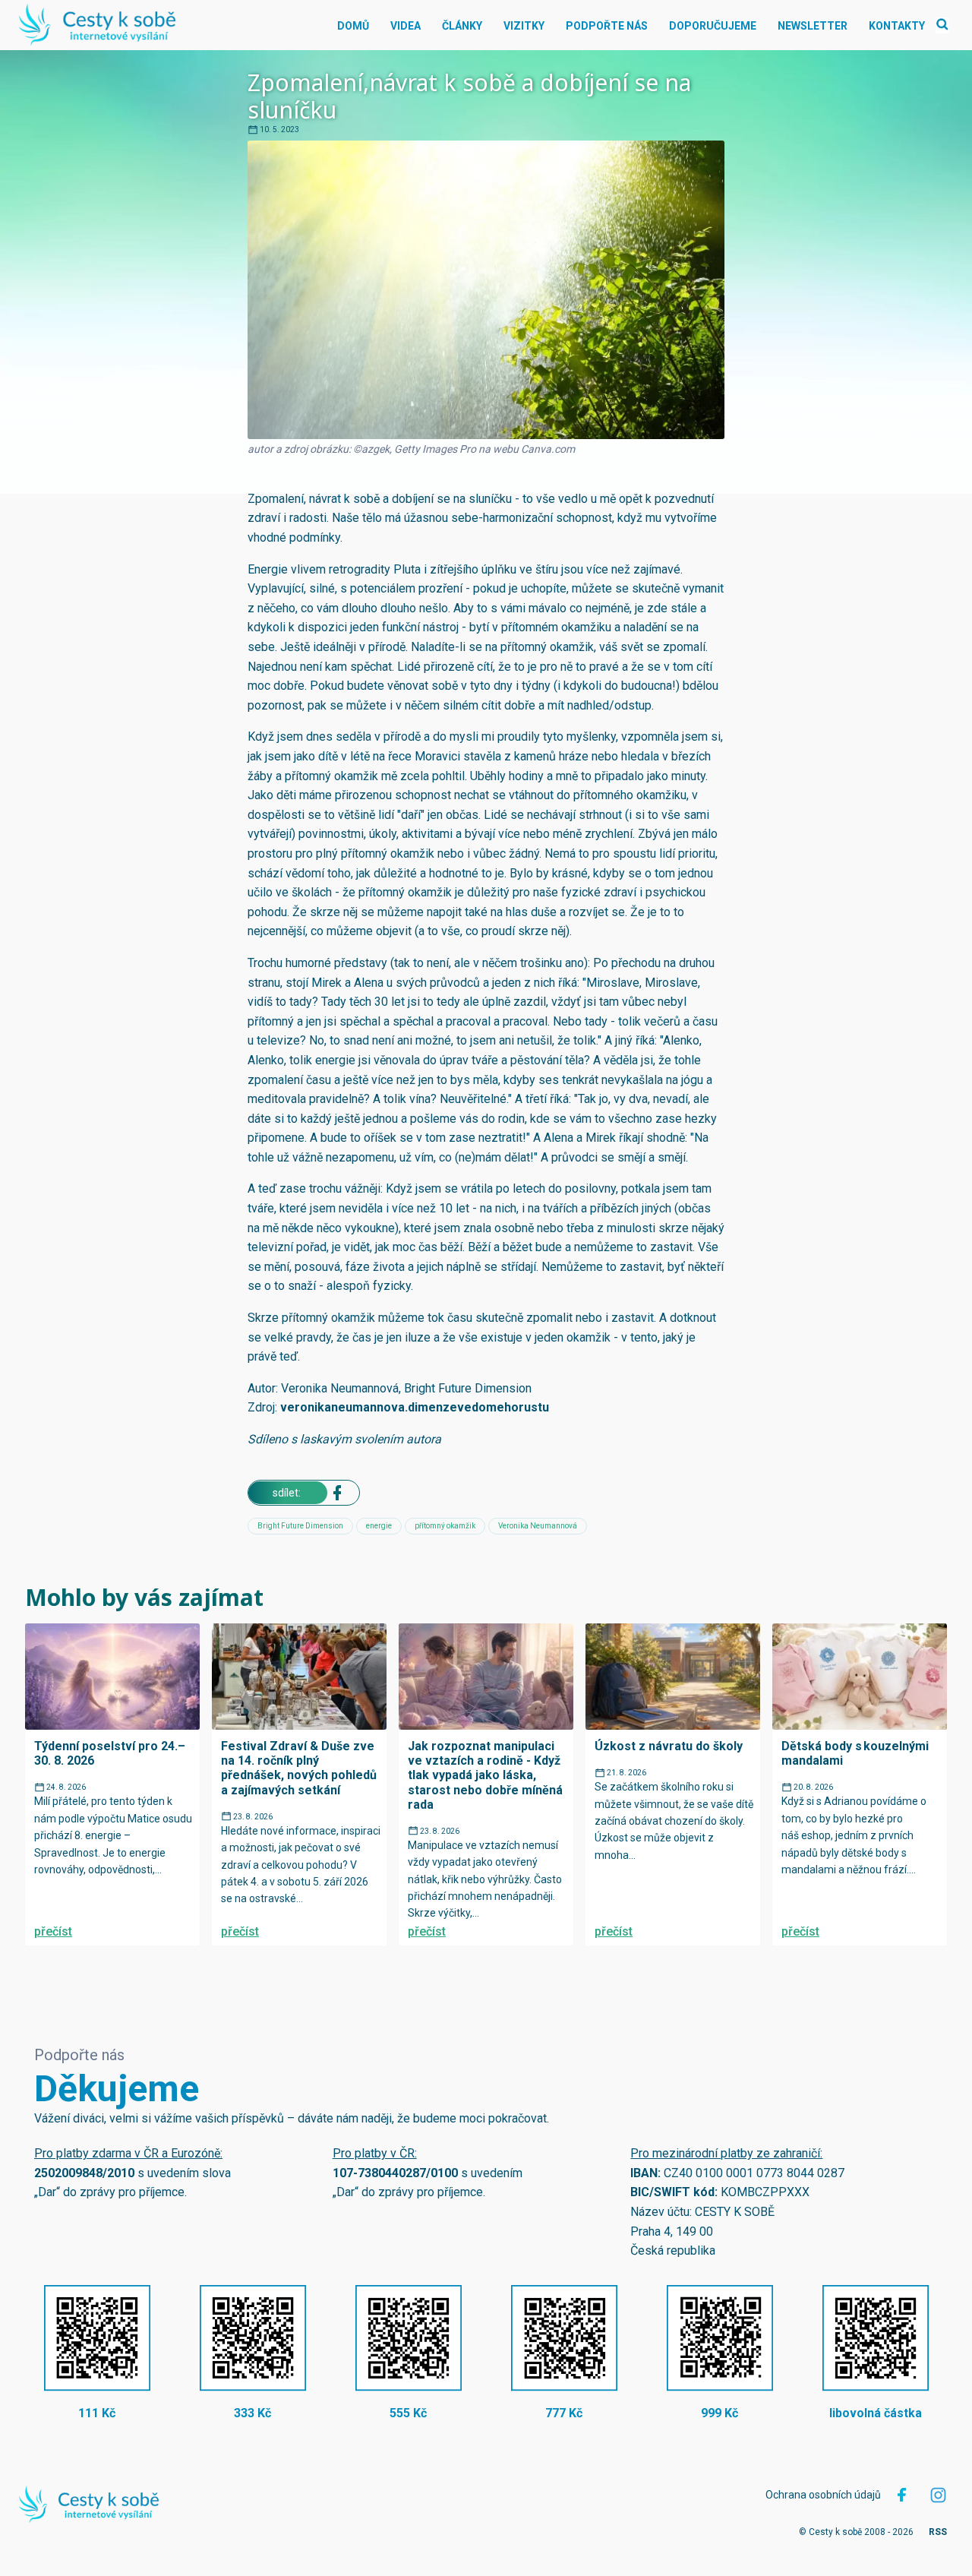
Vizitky (524, 26)
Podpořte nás (607, 26)
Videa (406, 26)
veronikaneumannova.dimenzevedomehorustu (415, 1407)
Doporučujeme (713, 26)
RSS (938, 2532)
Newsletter (813, 26)
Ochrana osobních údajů (823, 2495)
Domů (353, 26)
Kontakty (897, 26)
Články (462, 26)
